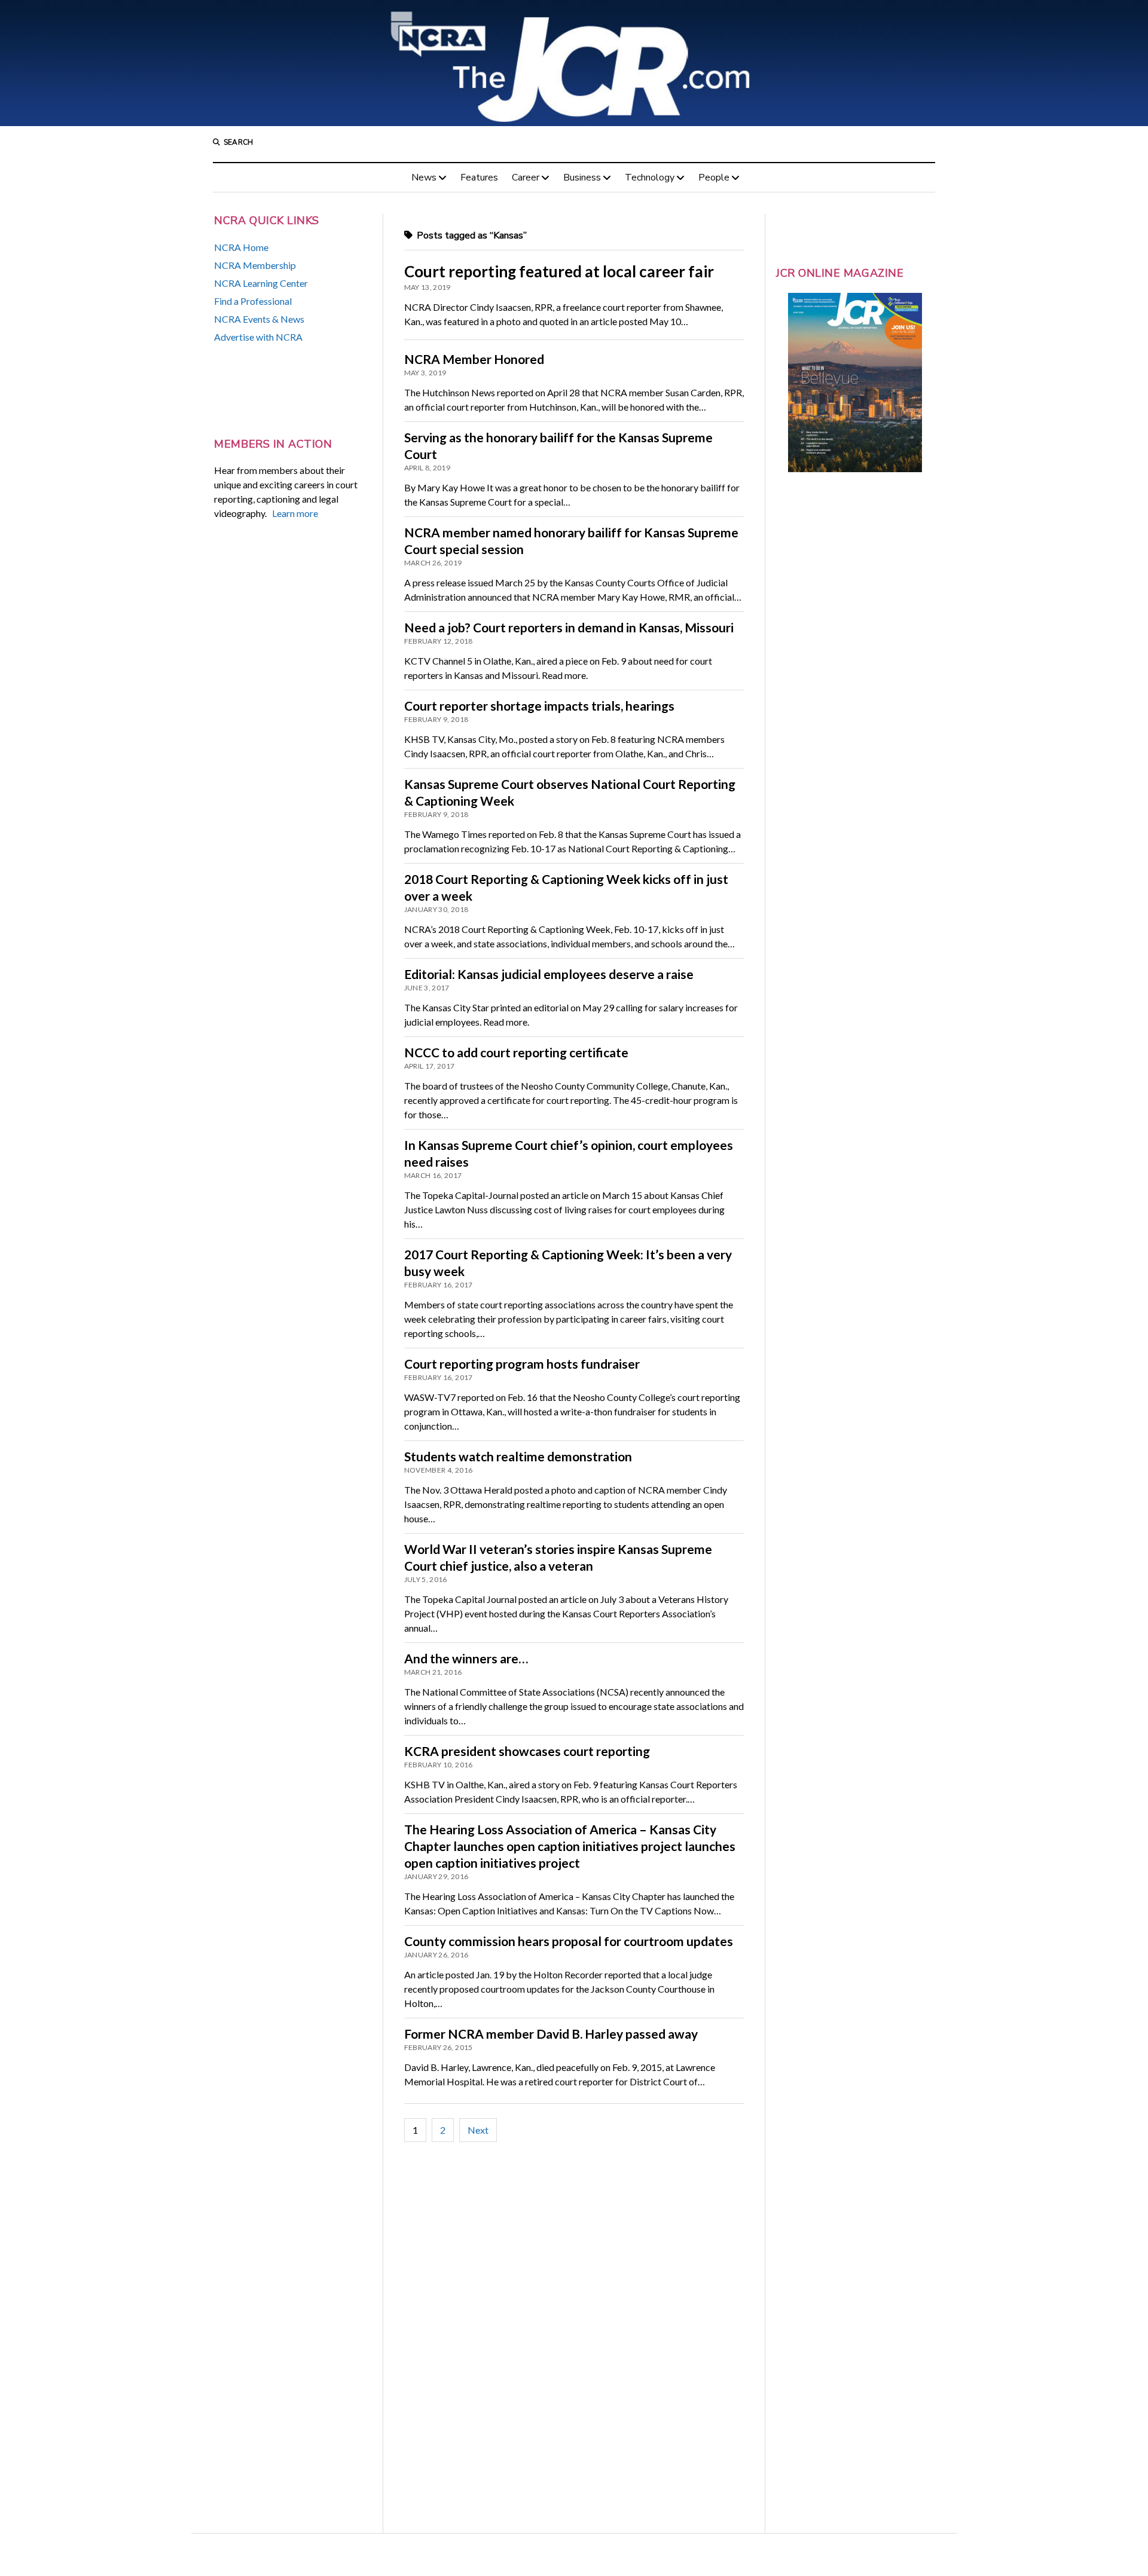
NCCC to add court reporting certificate (516, 1052)
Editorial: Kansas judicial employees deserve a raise (549, 974)
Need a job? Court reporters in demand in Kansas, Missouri (569, 627)
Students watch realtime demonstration (518, 1456)
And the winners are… (466, 1658)
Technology (650, 178)
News (424, 178)
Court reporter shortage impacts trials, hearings (539, 706)
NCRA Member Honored (474, 359)
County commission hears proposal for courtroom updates (569, 1941)
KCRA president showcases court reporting (527, 1751)
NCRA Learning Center (261, 283)
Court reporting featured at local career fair (559, 271)
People (714, 178)
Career (526, 178)
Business (582, 178)
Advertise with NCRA (258, 337)
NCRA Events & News (259, 319)
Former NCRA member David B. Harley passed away (551, 2034)
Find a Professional (253, 301)
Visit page (574, 63)
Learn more (295, 513)
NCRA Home (241, 247)
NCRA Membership (255, 265)
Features (479, 178)
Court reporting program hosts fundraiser (522, 1364)
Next (478, 2130)
